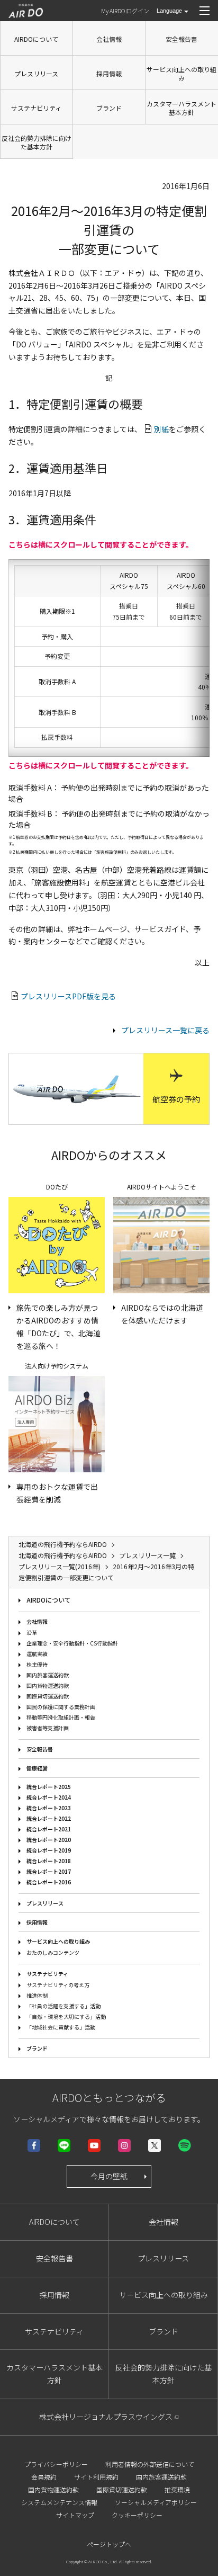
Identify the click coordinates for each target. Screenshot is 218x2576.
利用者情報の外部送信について (150, 2464)
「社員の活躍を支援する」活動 (63, 2006)
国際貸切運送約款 (48, 1696)
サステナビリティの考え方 (58, 1985)
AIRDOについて (36, 39)
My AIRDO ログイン (125, 11)
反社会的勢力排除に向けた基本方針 (37, 142)
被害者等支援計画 (48, 1728)
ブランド (109, 108)
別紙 (161, 429)
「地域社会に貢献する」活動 (61, 2027)
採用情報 (109, 73)
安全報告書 (181, 39)
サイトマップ (75, 2515)
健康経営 (37, 1768)
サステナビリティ (36, 108)
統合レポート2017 (49, 1871)
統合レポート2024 (49, 1797)
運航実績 (37, 1654)
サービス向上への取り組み (181, 73)
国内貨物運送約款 (48, 1685)
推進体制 (37, 1995)
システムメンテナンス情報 (59, 2502)
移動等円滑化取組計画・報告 (61, 1717)
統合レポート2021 (49, 1829)
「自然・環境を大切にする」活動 (66, 2016)
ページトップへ (109, 2544)
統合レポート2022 (49, 1818)
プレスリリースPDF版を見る (68, 996)
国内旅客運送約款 (48, 1675)
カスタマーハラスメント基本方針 (181, 108)
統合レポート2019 (49, 1850)
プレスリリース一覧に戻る (165, 1030)
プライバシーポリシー (56, 2464)
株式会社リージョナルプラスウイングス (106, 2417)
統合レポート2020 (49, 1840)
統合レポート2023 (49, 1808)
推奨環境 (177, 2489)
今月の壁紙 (109, 2176)
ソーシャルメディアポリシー (156, 2502)
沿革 (32, 1633)
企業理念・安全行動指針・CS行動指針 (72, 1643)
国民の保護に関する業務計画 (61, 1707)
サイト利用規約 (96, 2477)
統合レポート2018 (49, 1861)
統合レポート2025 (49, 1787)
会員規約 (44, 2477)
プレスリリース (36, 73)
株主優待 (37, 1664)
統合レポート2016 (49, 1882)
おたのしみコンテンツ (53, 1952)
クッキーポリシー (137, 2515)
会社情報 (109, 39)
